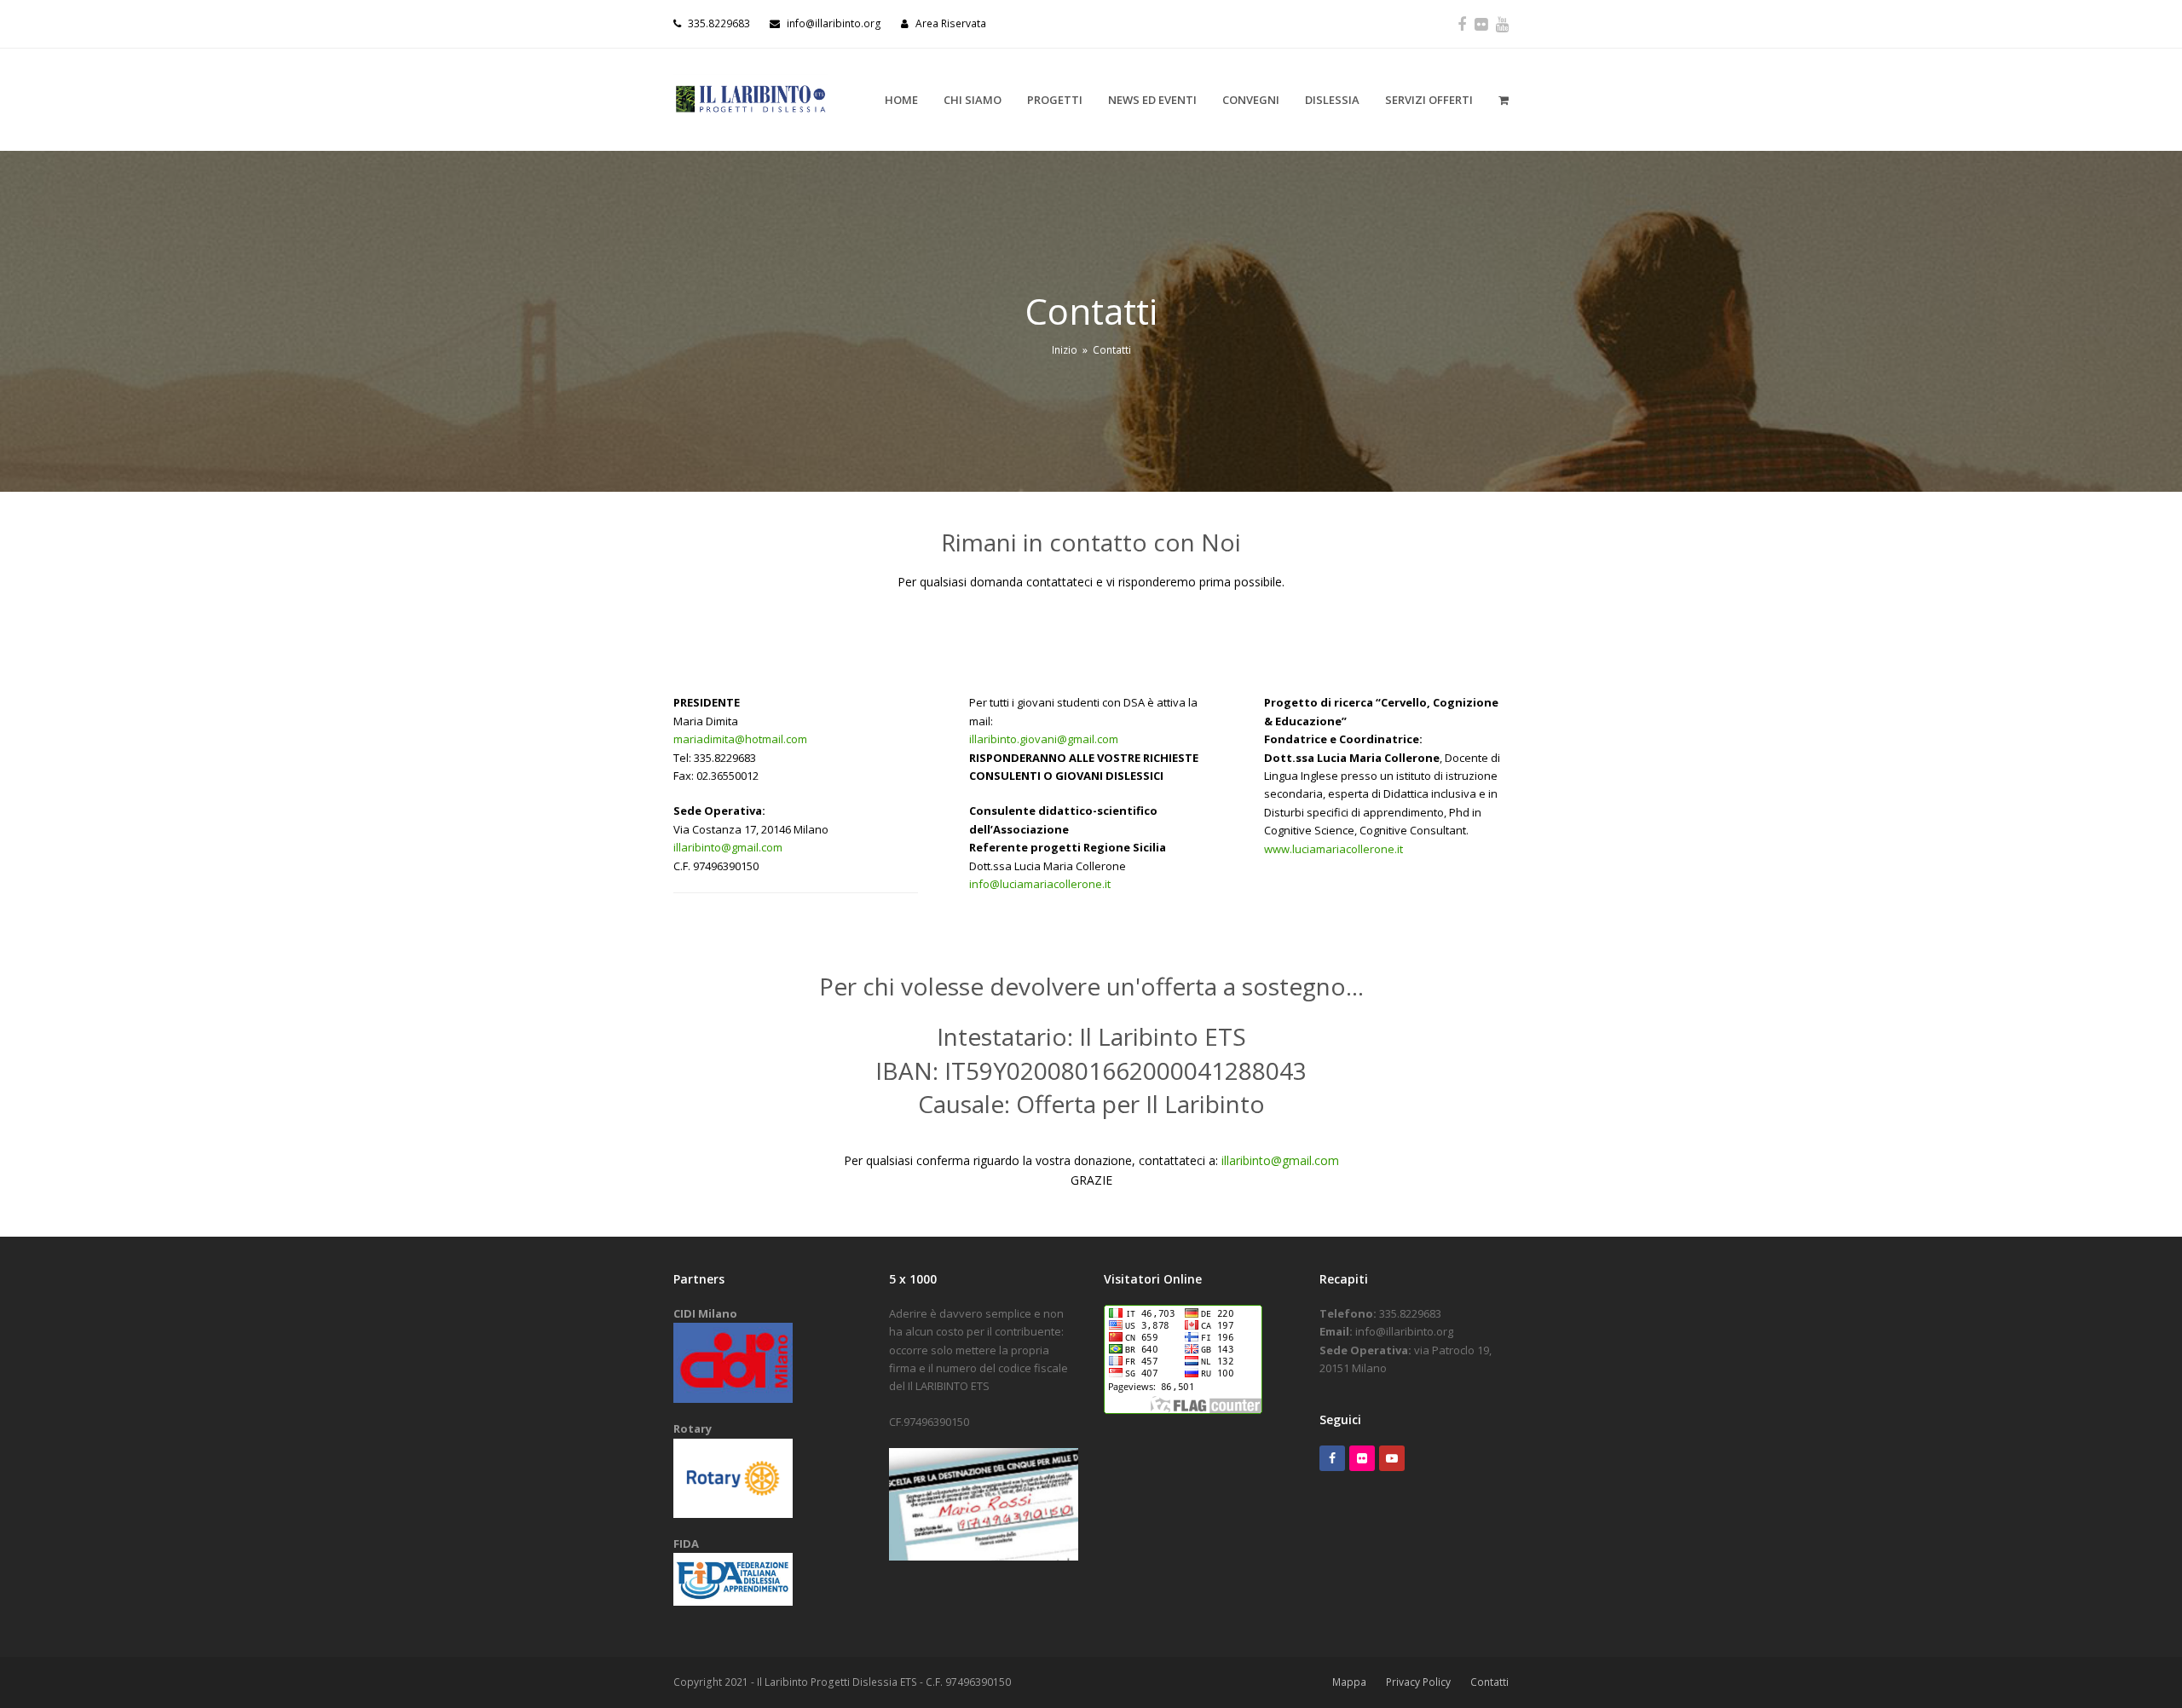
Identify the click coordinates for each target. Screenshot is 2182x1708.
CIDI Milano (705, 1313)
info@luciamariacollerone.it (1040, 884)
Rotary (693, 1428)
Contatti (1489, 1682)
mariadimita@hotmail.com (740, 739)
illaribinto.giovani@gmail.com (1044, 739)
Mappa (1349, 1682)
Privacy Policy (1418, 1682)
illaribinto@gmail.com (728, 847)
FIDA (686, 1544)
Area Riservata (951, 23)
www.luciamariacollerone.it (1333, 849)
